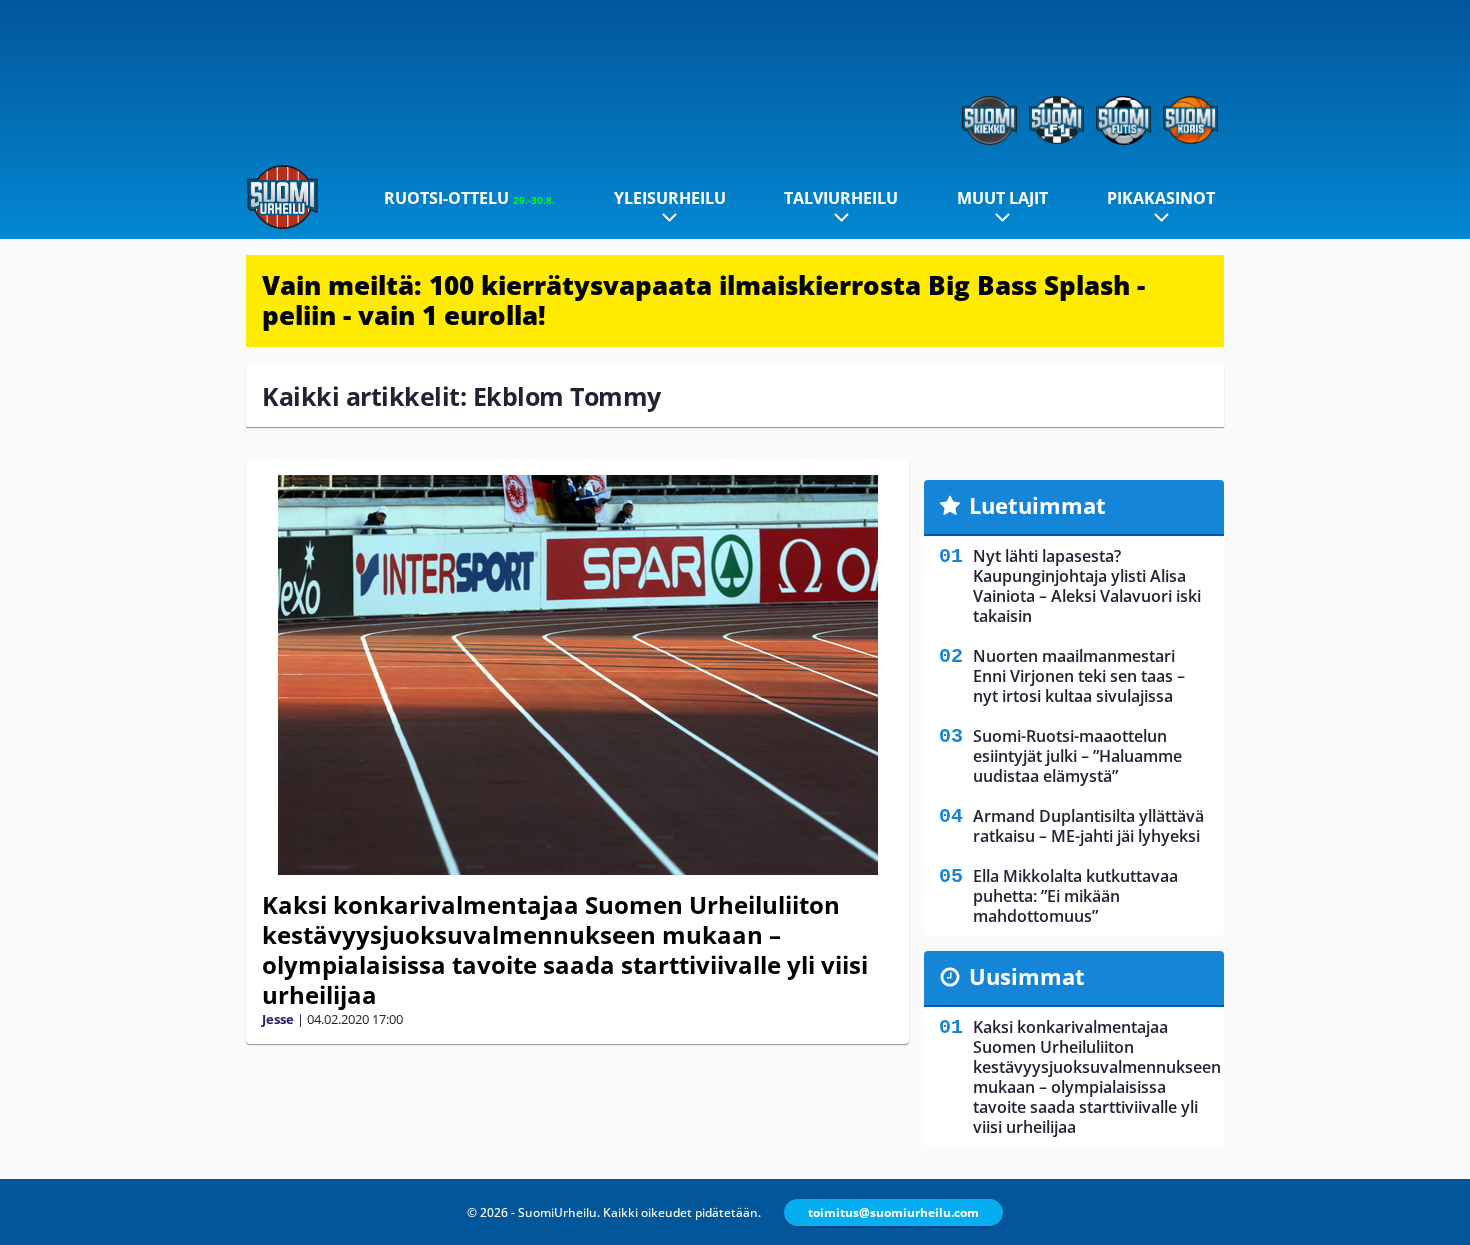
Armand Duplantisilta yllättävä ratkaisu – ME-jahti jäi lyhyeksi (1088, 826)
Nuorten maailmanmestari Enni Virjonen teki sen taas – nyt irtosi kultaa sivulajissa (1079, 676)
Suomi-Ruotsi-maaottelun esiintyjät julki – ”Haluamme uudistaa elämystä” (1077, 756)
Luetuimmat (1037, 505)
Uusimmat (1027, 976)
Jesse (278, 1019)
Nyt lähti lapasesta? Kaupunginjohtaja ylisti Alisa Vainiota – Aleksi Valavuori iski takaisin (1087, 586)
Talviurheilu (841, 198)
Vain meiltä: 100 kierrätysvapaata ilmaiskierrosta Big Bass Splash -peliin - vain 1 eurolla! (703, 300)
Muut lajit (1002, 198)
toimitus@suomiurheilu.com (893, 1212)
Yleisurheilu (670, 198)
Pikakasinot (1161, 198)
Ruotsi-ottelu (469, 198)
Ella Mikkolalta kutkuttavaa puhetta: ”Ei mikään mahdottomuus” (1075, 896)
